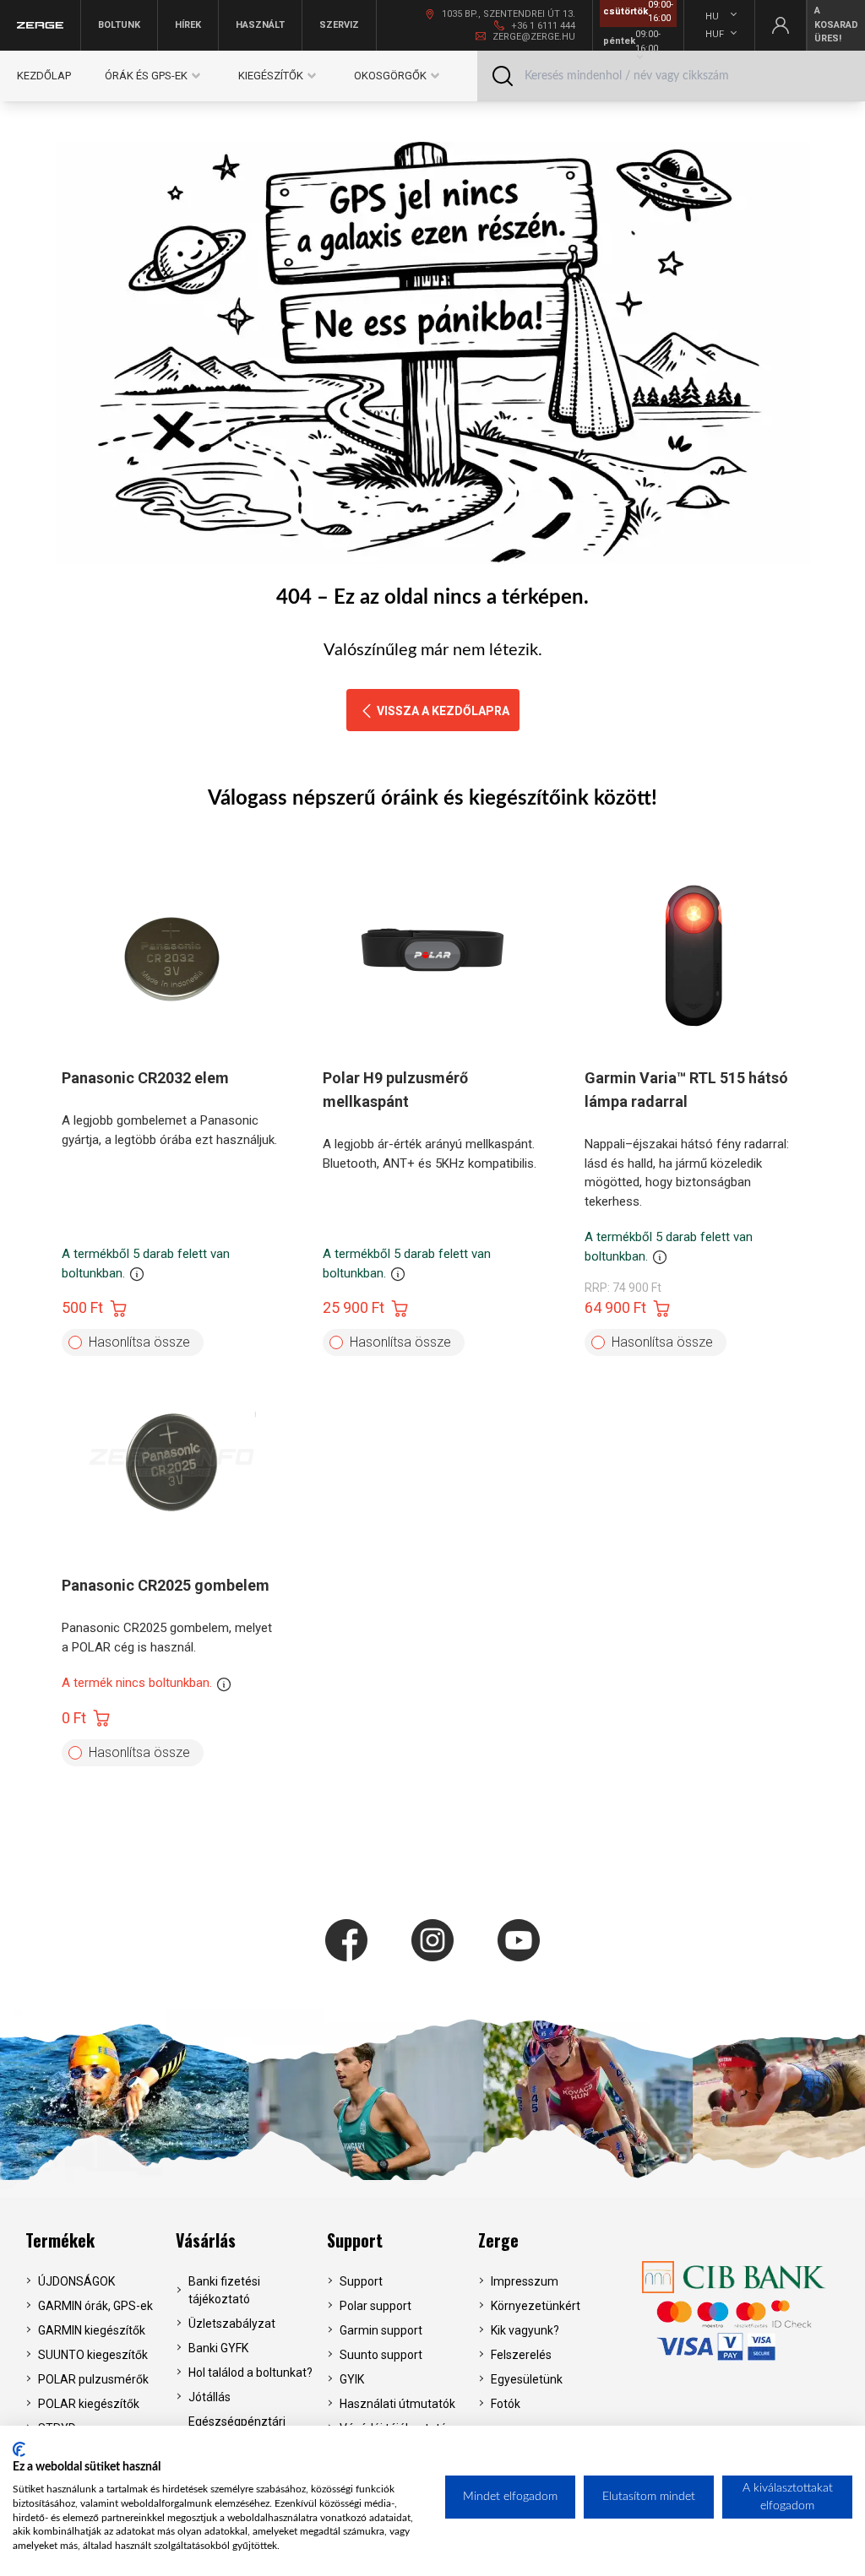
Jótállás (209, 2397)
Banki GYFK (218, 2348)
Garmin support (381, 2330)
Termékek (60, 2240)
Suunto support (381, 2355)
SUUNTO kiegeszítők (93, 2355)
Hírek (188, 25)
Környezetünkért (536, 2306)
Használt (260, 25)
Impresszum (525, 2281)
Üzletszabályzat (232, 2324)
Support (355, 2240)
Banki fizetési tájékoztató (224, 2290)
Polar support (375, 2306)
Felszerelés (521, 2355)
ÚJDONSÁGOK (76, 2281)
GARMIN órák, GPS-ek (95, 2306)
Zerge (498, 2240)
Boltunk (119, 25)
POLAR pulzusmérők (93, 2379)
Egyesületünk (527, 2379)
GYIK (352, 2379)
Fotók (506, 2404)
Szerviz (339, 25)
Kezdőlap (44, 76)
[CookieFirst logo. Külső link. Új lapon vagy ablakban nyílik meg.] (19, 2449)
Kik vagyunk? (525, 2330)
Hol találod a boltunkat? (250, 2373)
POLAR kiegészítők (89, 2404)
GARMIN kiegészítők (92, 2330)
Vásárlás (206, 2240)
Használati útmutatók (397, 2404)
